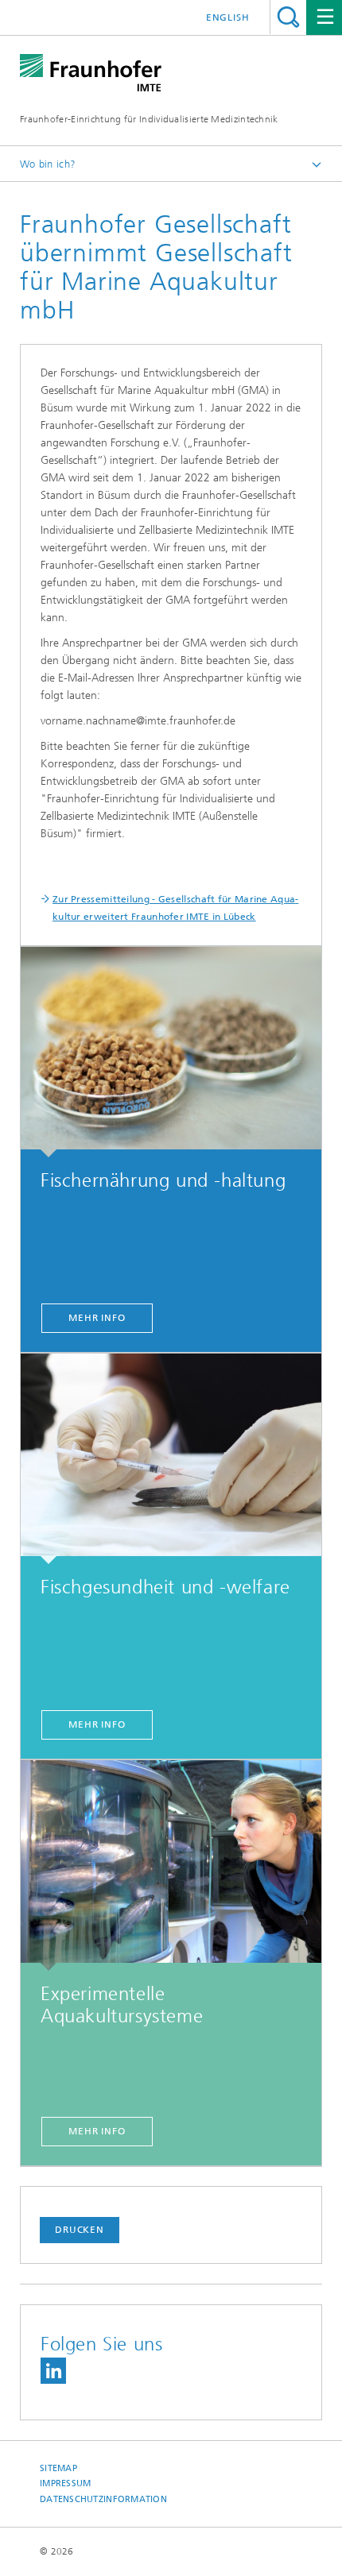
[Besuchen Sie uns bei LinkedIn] (53, 2371)
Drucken (80, 2230)
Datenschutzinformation (103, 2499)
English (228, 17)
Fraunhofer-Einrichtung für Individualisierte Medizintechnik (149, 119)
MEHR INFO (97, 1318)
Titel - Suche (288, 17)
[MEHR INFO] (171, 1052)
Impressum (65, 2483)
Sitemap (58, 2468)
